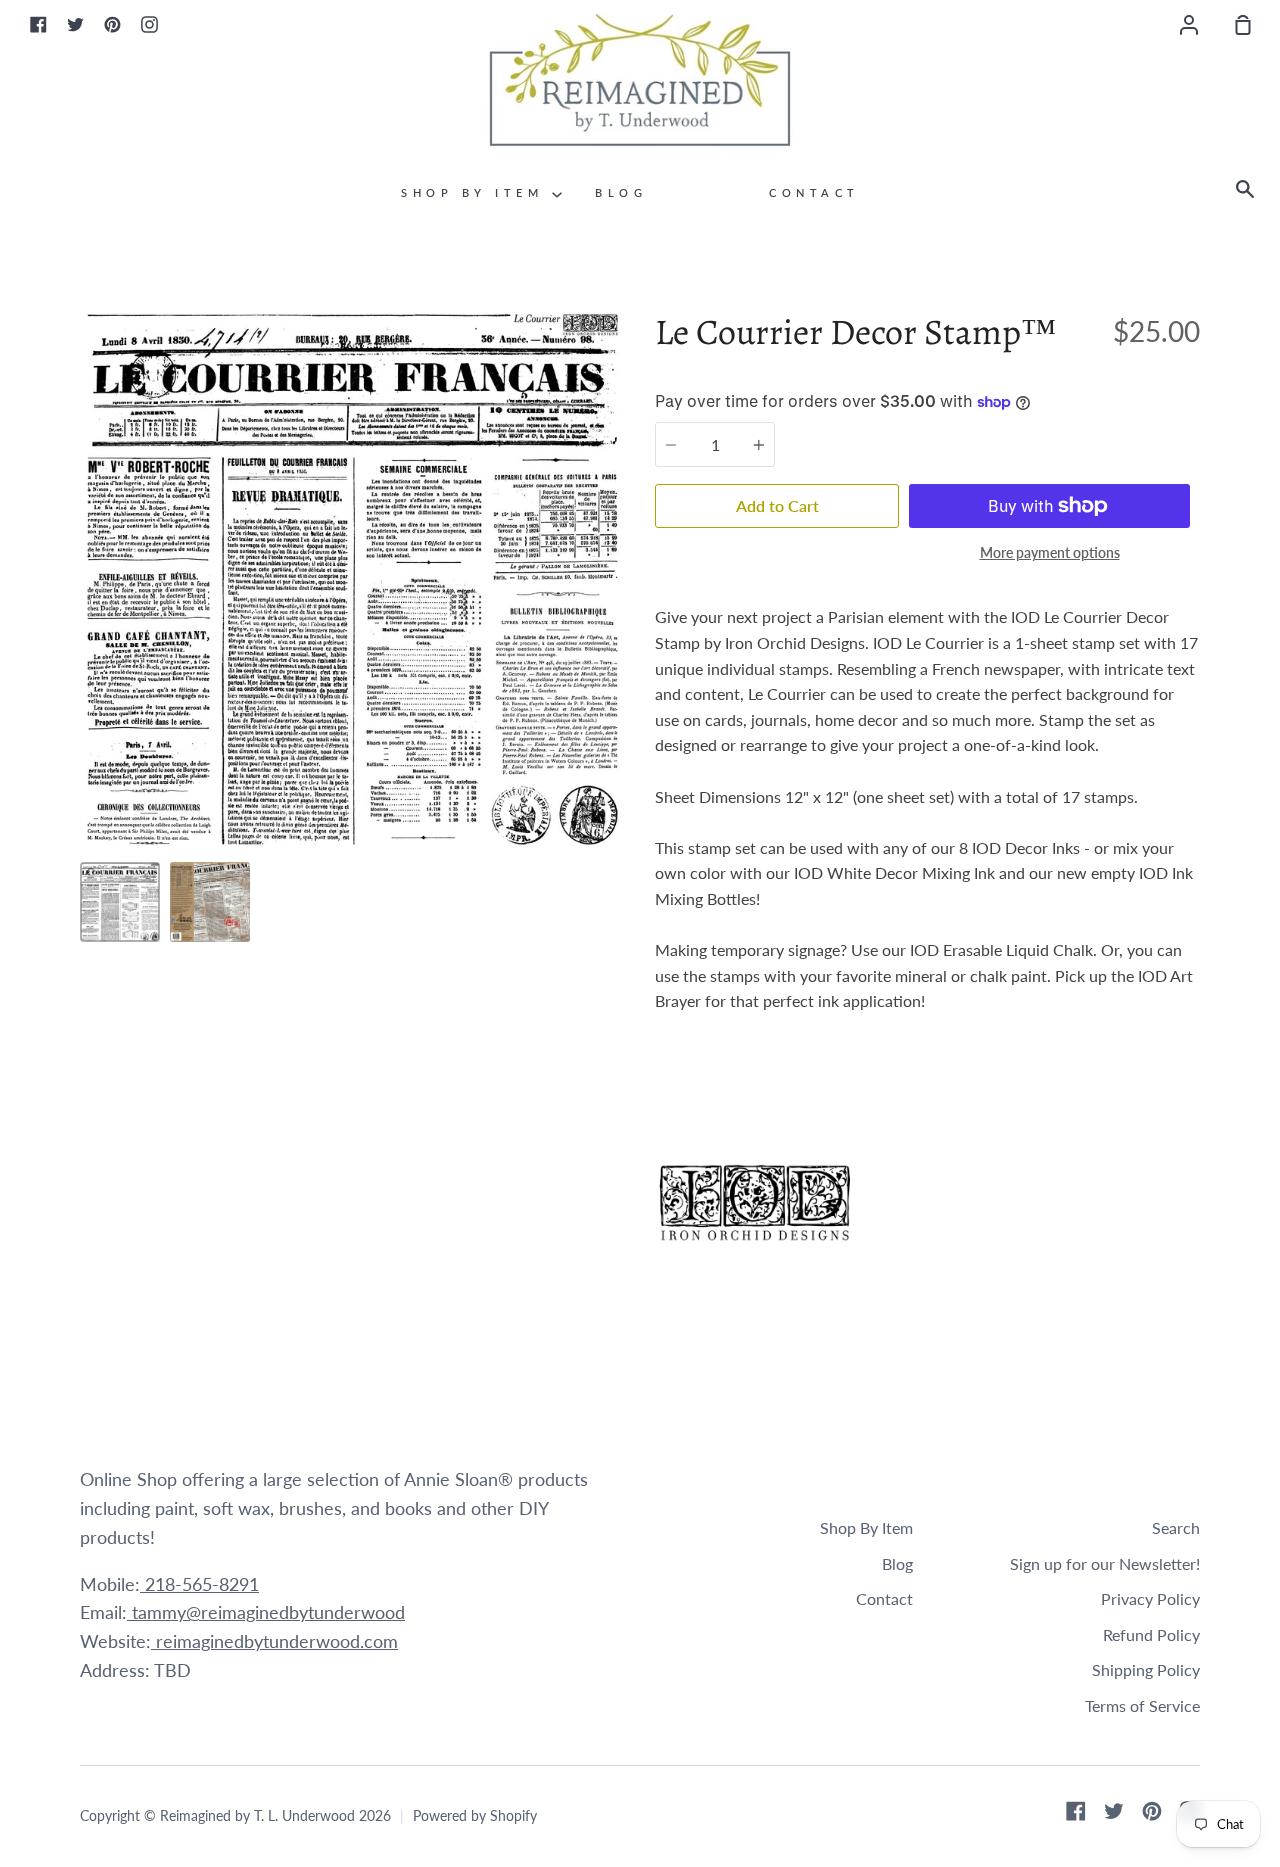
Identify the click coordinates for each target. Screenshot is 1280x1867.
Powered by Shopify (475, 1815)
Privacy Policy (1150, 1598)
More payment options (1050, 552)
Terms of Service (1142, 1705)
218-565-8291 (199, 1584)
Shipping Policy (1146, 1669)
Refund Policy (1151, 1634)
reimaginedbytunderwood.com (274, 1641)
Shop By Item (476, 192)
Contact (814, 192)
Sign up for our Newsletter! (1105, 1563)
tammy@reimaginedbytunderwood (266, 1612)
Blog (621, 192)
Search (1176, 1527)
